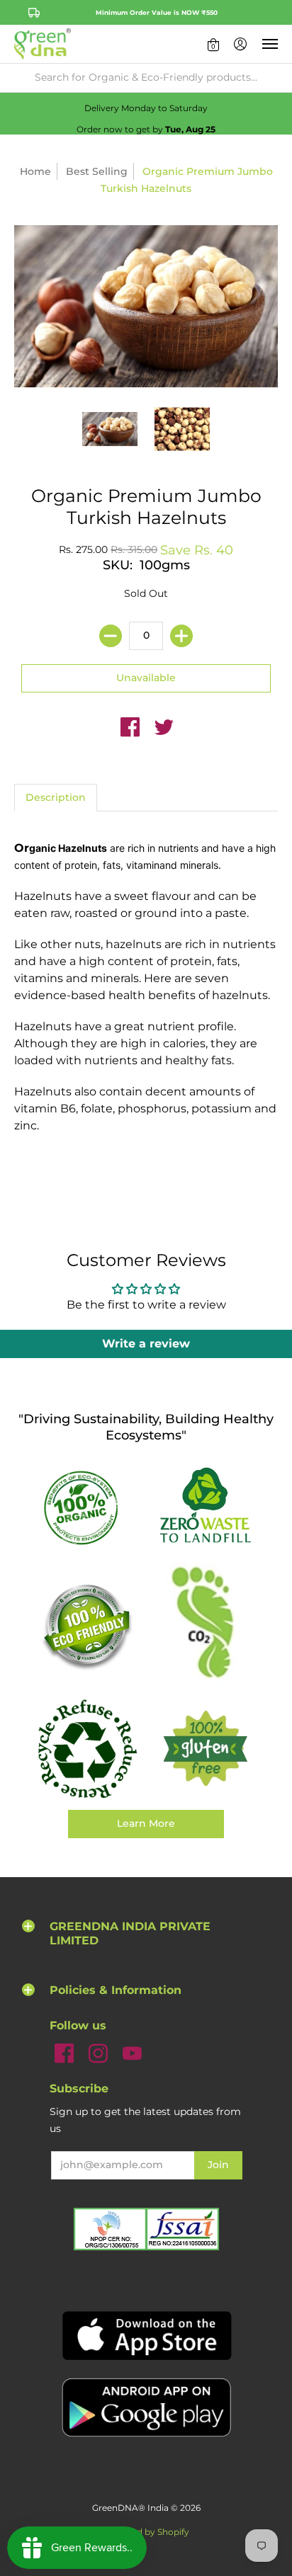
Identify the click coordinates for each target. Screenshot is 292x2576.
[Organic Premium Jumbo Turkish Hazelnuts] (110, 429)
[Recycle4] (87, 1749)
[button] (213, 44)
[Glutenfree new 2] (205, 1749)
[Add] (181, 636)
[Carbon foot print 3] (205, 1625)
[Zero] (205, 1506)
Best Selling (97, 171)
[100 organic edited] (87, 1506)
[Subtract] (111, 636)
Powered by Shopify (146, 2532)
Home (35, 171)
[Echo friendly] (87, 1625)
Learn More (146, 1823)
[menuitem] (213, 44)
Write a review (146, 1344)
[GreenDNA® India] (43, 44)
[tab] (56, 798)
